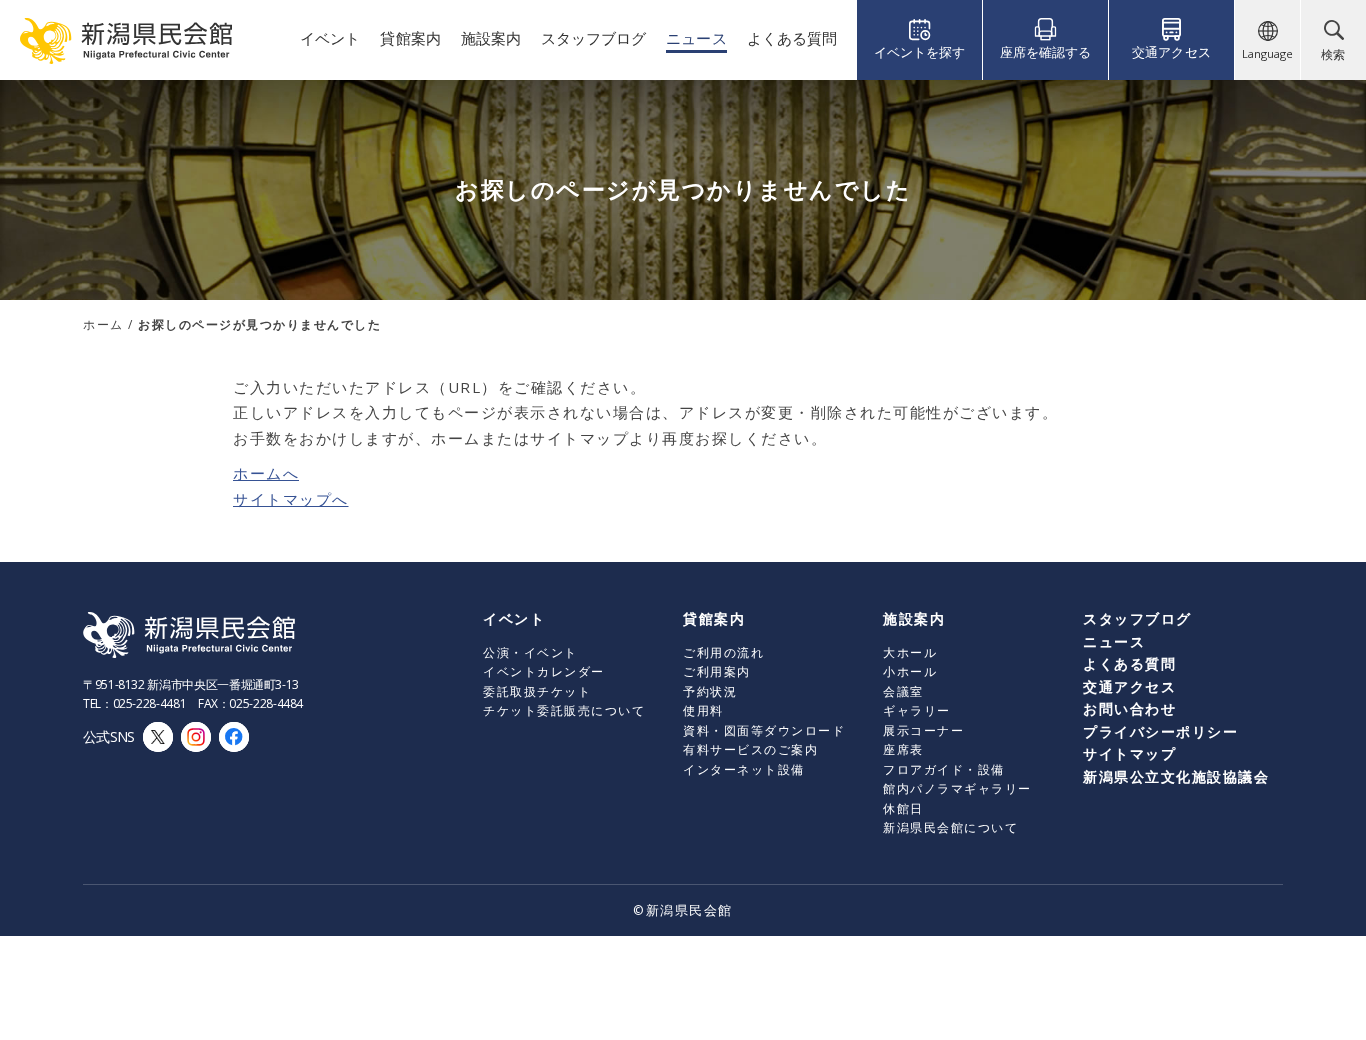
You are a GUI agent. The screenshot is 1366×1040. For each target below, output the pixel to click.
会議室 (903, 691)
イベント (514, 618)
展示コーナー (923, 730)
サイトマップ (1129, 753)
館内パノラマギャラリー (957, 788)
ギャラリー (917, 710)
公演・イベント (530, 652)
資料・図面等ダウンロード (764, 730)
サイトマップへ (291, 499)
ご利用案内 (717, 671)
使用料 (703, 710)
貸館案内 (714, 618)
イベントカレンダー (544, 671)
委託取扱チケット (537, 691)
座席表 (903, 749)
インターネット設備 (744, 769)
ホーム (103, 324)
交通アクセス (1129, 686)
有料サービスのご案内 (750, 749)
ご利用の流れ (723, 652)
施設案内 (914, 618)
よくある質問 (1129, 663)
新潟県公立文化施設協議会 (1176, 776)
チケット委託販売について (564, 710)
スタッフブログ (1137, 618)
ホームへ (266, 473)
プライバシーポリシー (1160, 731)
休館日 (903, 808)
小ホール (910, 671)
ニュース (1114, 641)
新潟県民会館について (950, 827)
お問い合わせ (1129, 708)
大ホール (910, 652)
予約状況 (710, 691)
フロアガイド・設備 (944, 769)
